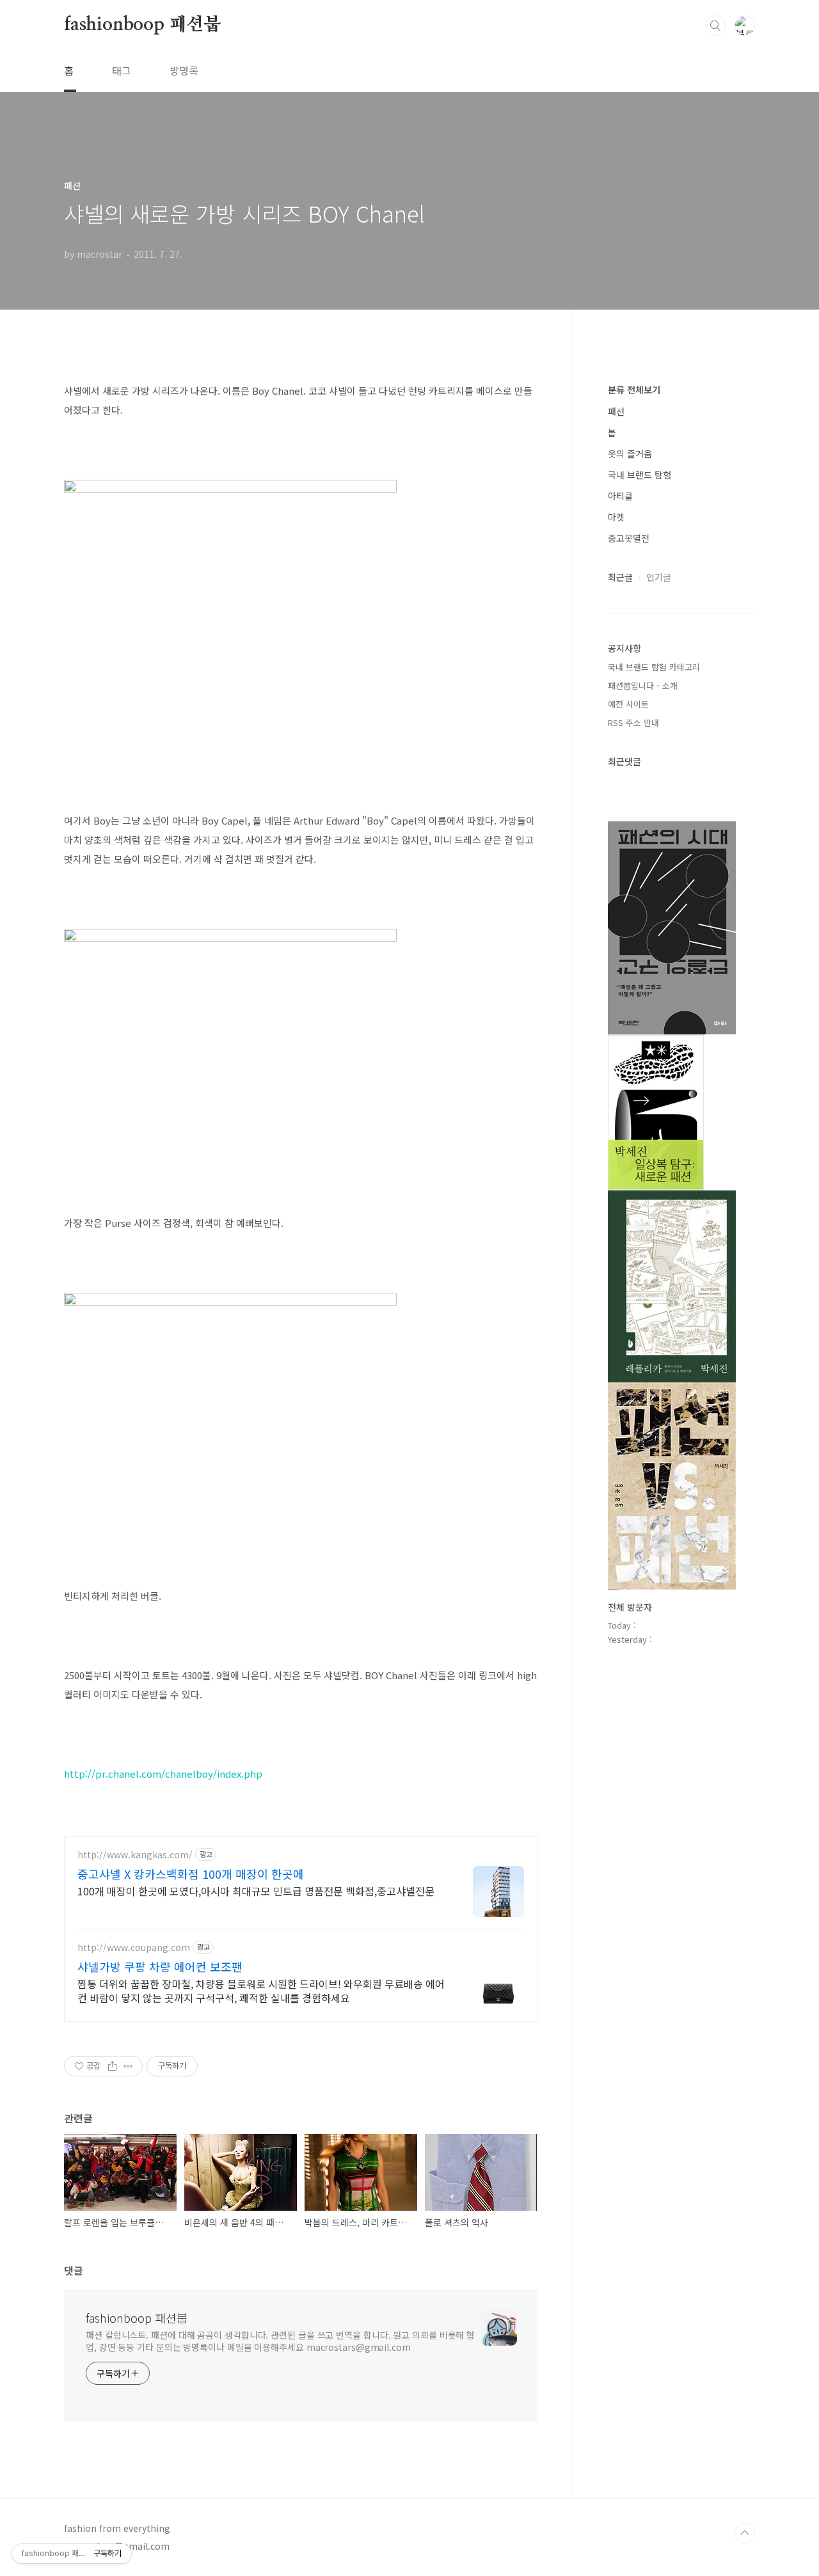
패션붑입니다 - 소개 (643, 685)
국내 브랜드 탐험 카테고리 (654, 667)
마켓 (616, 517)
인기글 (659, 577)
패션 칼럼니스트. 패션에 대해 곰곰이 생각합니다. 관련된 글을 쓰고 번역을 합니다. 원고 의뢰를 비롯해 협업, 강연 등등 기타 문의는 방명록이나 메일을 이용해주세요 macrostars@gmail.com (280, 2341)
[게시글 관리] (128, 2066)
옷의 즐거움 (630, 454)
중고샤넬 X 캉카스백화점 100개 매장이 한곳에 (191, 1874)
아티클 (620, 496)
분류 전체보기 (634, 390)
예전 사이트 (628, 704)
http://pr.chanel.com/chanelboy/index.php (163, 1774)
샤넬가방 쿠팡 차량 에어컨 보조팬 (160, 1966)
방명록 (184, 70)
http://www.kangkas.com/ (135, 1855)
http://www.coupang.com (134, 1948)
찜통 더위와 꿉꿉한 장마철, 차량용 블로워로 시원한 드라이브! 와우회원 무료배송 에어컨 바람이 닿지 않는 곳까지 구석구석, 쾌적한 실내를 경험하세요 (261, 1990)
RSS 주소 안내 (633, 723)
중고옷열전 (629, 538)
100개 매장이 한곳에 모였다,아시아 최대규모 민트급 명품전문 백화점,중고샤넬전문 (256, 1891)
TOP (745, 2533)
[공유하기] (112, 2066)
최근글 (620, 577)
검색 (715, 26)
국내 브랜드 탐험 (640, 475)
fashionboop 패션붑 (142, 25)
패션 (616, 411)
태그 (122, 70)
